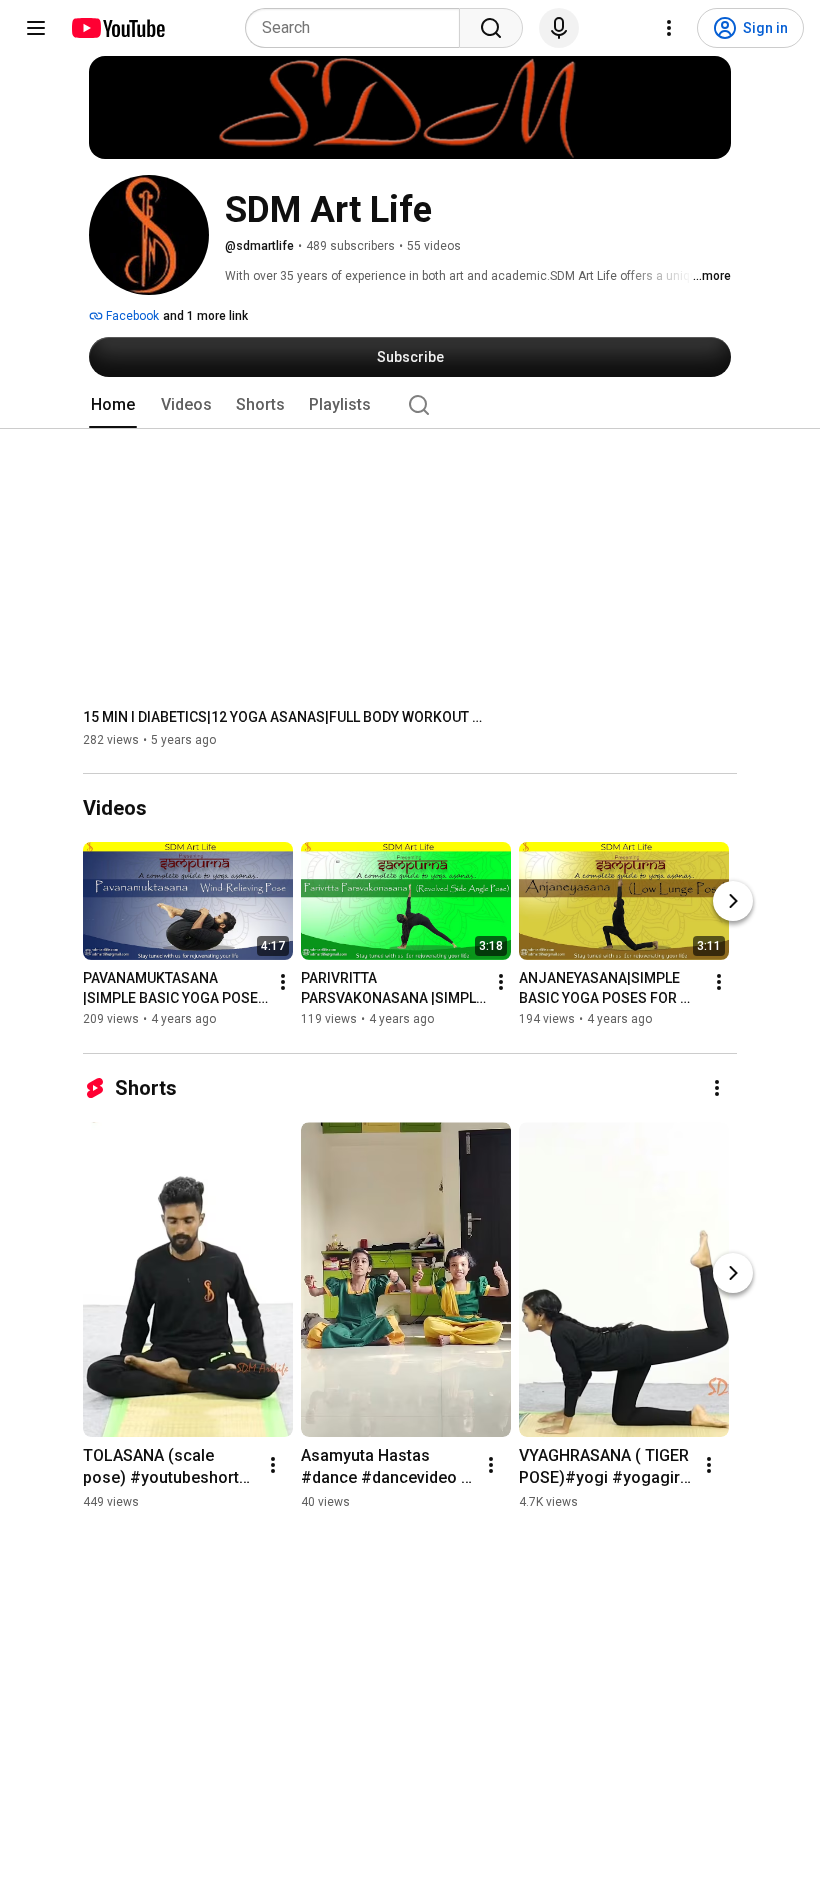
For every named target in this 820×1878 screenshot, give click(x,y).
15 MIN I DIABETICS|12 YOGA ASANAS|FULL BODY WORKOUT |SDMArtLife (283, 717)
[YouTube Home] (117, 28)
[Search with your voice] (559, 28)
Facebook (131, 316)
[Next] (733, 902)
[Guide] (36, 28)
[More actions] (283, 983)
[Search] (491, 28)
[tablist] (410, 405)
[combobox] (358, 28)
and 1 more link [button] (205, 316)
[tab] (113, 405)
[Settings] (669, 28)
